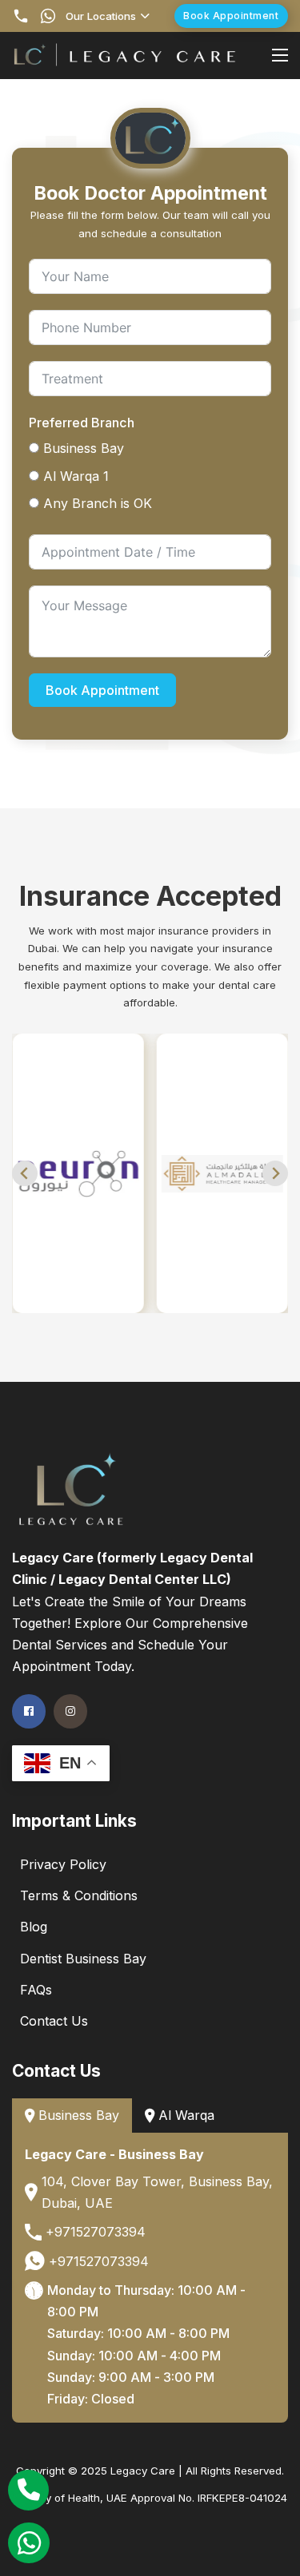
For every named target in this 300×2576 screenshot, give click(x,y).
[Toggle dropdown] (145, 16)
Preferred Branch (82, 423)
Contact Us (54, 2021)
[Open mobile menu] (280, 55)
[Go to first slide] (275, 1173)
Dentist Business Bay (83, 1959)
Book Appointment (231, 16)
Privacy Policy (63, 1864)
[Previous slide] (25, 1173)
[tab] (72, 2116)
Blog (34, 1927)
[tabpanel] (150, 2278)
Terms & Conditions (79, 1895)
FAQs (36, 1990)
